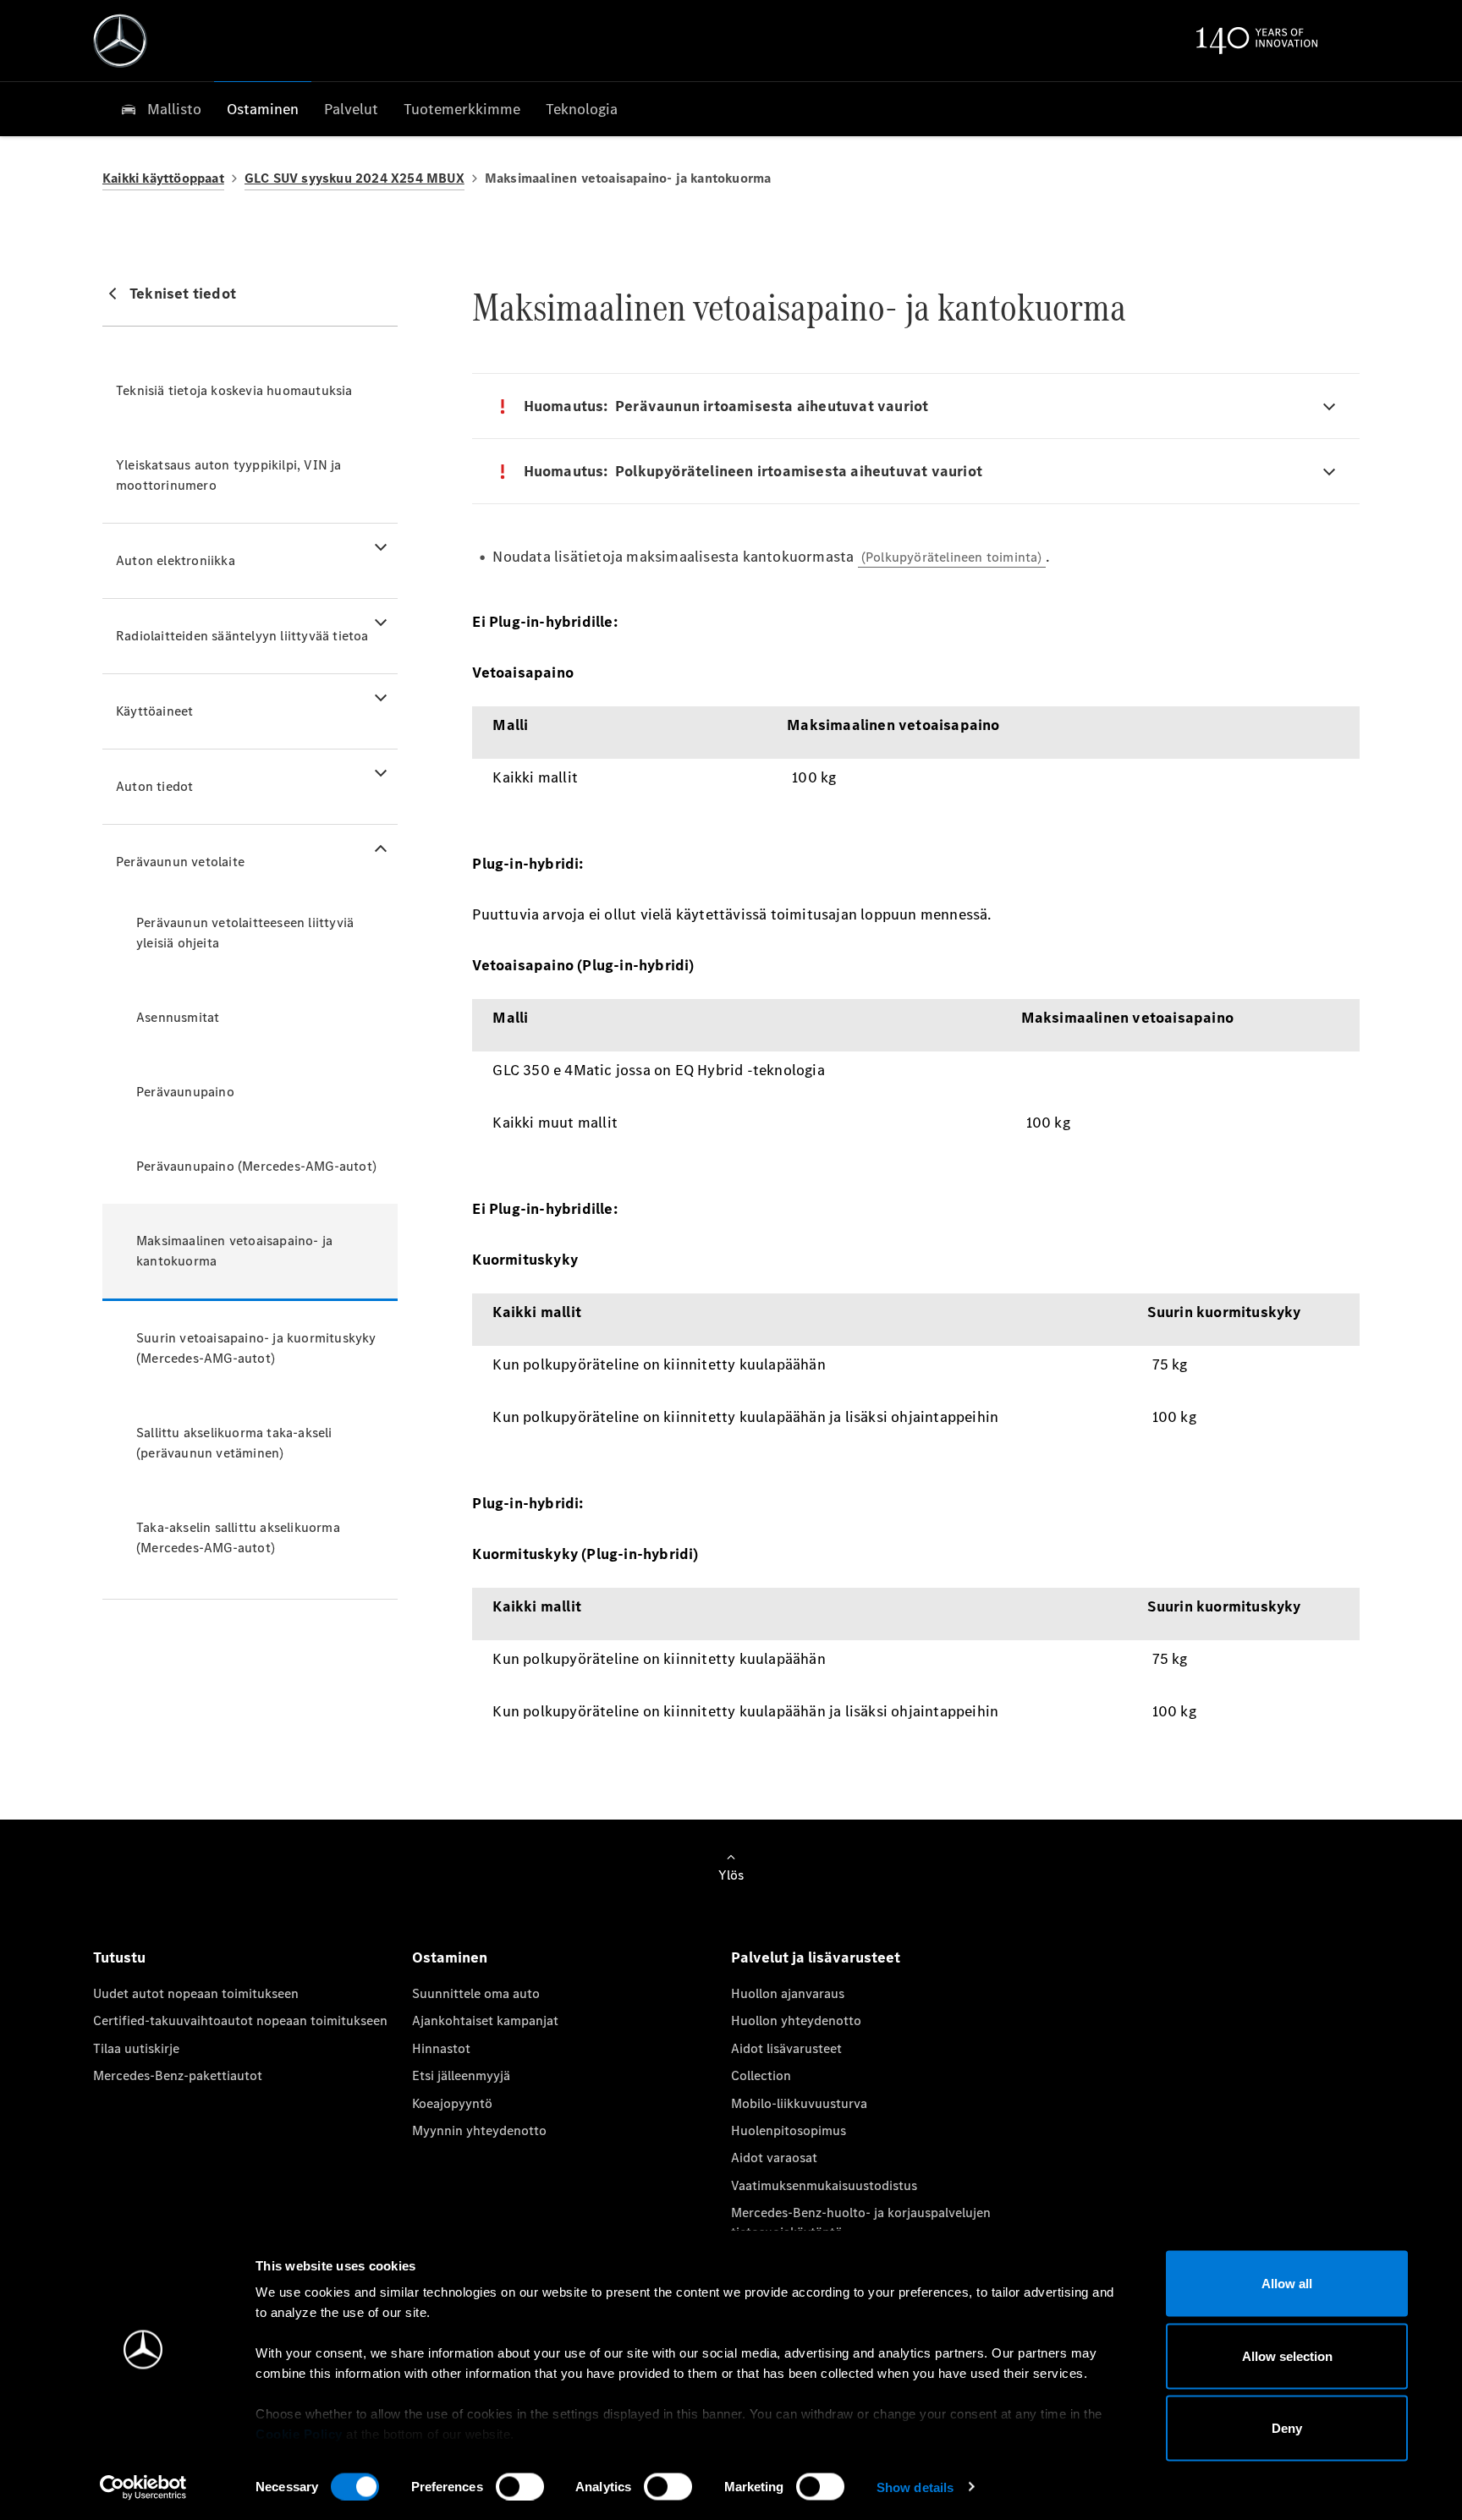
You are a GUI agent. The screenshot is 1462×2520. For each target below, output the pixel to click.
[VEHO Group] (120, 41)
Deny (1287, 2428)
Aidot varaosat (774, 2158)
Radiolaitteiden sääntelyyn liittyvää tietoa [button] (242, 636)
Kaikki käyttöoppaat (163, 178)
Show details (915, 2487)
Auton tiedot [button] (154, 786)
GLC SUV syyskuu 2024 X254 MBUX (355, 178)
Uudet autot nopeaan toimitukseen (196, 1993)
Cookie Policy (299, 2434)
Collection (761, 2075)
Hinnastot (441, 2048)
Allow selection (1287, 2355)
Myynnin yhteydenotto (479, 2130)
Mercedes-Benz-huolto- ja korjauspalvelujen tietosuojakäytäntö (861, 2222)
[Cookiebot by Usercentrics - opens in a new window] (143, 2487)
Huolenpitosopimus (789, 2130)
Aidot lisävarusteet (786, 2048)
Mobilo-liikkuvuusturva (799, 2103)
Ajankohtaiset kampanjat (485, 2020)
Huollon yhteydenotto (796, 2020)
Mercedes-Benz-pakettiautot (178, 2075)
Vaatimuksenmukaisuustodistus (824, 2185)
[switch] (520, 2486)
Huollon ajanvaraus (788, 1993)
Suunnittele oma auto (476, 1993)
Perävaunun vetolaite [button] (180, 862)
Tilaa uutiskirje (136, 2048)
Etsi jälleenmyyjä (461, 2075)
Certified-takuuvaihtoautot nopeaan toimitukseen (240, 2020)
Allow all (1287, 2284)
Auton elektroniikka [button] (176, 560)
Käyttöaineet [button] (154, 711)
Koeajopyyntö (452, 2103)
